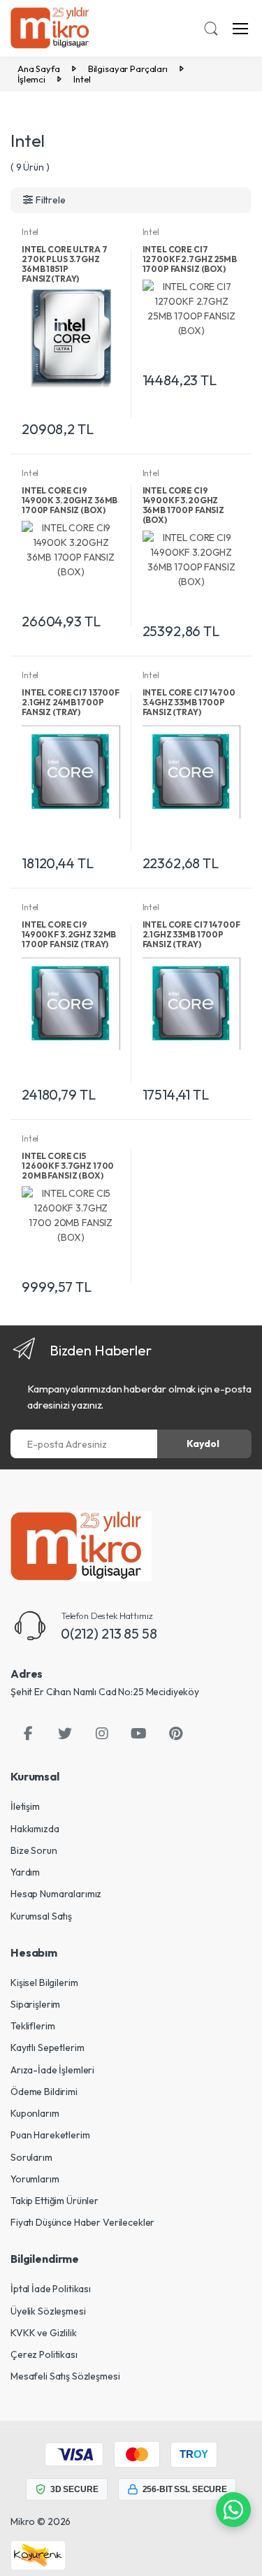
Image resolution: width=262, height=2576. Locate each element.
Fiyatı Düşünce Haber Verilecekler (82, 2222)
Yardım (25, 1872)
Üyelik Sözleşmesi (48, 2311)
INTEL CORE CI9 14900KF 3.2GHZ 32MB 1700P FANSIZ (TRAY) (69, 934)
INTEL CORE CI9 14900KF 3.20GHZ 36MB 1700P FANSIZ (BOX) (184, 505)
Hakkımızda (35, 1829)
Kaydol (203, 1444)
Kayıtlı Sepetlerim (47, 2048)
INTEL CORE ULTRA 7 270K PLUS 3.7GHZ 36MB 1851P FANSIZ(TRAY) (64, 264)
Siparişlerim (35, 2004)
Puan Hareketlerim (50, 2135)
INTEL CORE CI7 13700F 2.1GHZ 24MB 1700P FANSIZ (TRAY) (71, 702)
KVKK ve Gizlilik (44, 2333)
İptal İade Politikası (51, 2289)
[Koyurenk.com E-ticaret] (38, 2554)
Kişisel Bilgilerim (44, 1983)
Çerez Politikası (44, 2354)
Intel (30, 232)
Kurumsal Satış (41, 1916)
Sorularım (31, 2157)
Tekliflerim (32, 2026)
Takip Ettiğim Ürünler (54, 2201)
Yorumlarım (35, 2179)
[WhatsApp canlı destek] (233, 2510)
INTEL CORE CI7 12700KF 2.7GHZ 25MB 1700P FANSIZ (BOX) (190, 259)
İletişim (25, 1806)
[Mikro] (81, 1546)
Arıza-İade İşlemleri (52, 2070)
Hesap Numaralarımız (56, 1894)
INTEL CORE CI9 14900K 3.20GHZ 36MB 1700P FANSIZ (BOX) (70, 500)
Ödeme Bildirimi (44, 2092)
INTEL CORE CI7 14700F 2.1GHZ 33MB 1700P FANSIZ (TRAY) (191, 934)
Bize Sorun (34, 1850)
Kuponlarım (35, 2113)
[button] (211, 29)
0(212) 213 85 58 (109, 1633)
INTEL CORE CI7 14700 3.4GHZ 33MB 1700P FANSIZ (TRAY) (189, 702)
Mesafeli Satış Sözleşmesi (65, 2376)
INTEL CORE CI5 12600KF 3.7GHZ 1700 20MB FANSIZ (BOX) (68, 1166)
